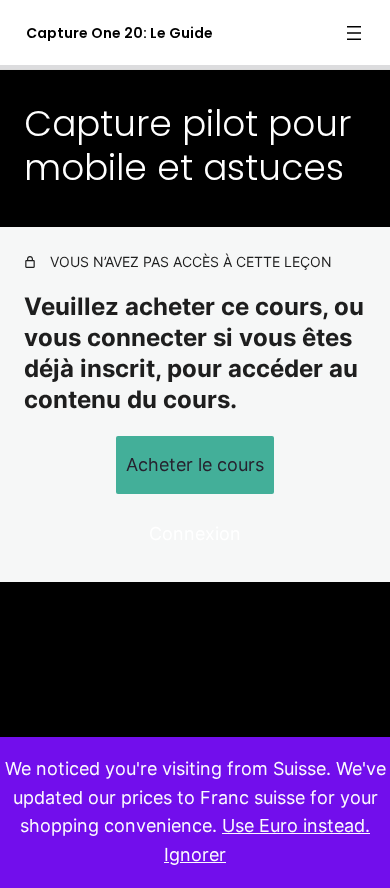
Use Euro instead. (296, 825)
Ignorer (195, 854)
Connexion (195, 533)
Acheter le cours (195, 464)
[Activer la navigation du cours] (354, 33)
